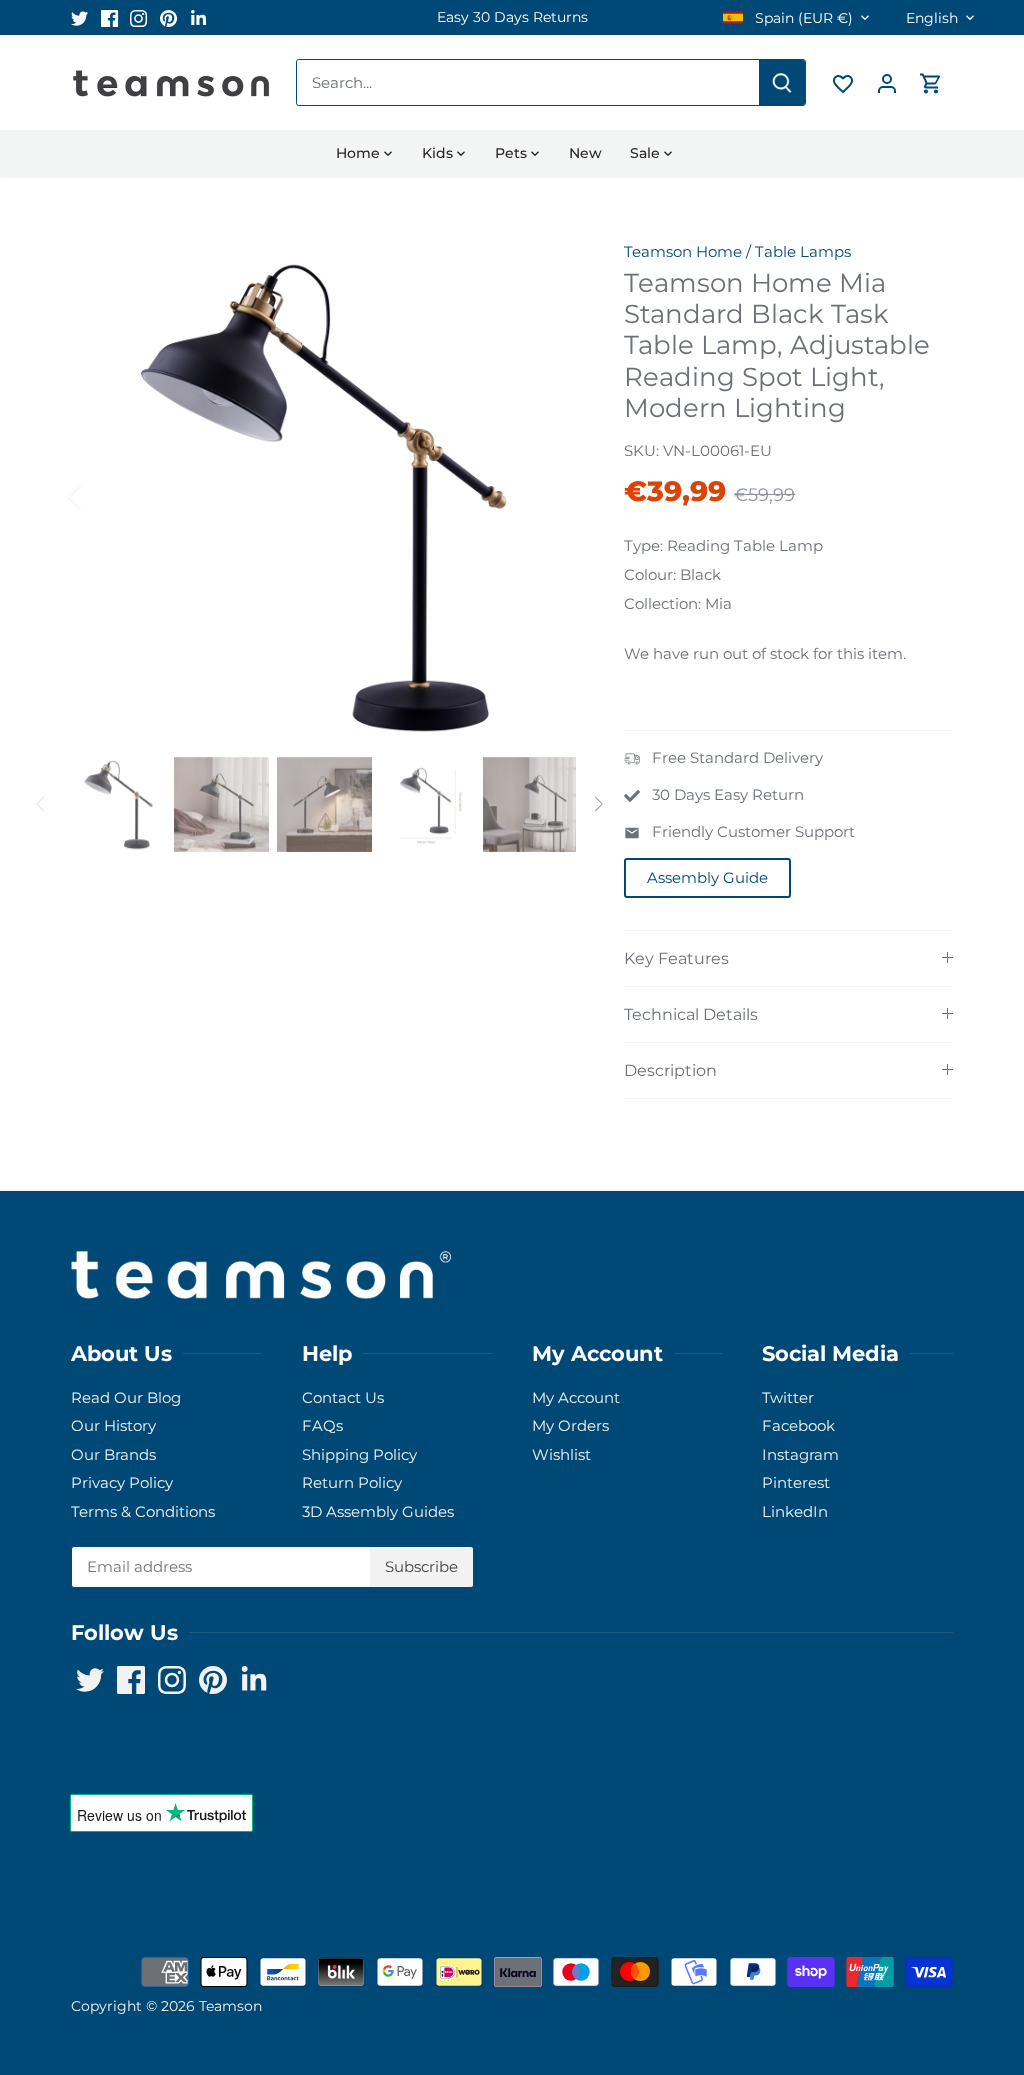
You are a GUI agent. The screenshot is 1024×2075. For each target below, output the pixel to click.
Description (670, 1070)
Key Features (676, 958)
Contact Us (343, 1397)
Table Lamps (803, 251)
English (932, 18)
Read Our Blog (126, 1397)
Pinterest (796, 1482)
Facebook (798, 1425)
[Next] (546, 496)
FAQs (322, 1425)
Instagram (800, 1454)
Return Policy (352, 1482)
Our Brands (113, 1454)
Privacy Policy (122, 1482)
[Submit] (782, 82)
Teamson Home (683, 251)
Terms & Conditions (143, 1511)
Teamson (230, 2006)
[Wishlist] (843, 82)
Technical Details (691, 1014)
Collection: (662, 603)
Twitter (788, 1397)
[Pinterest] (168, 17)
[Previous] (101, 496)
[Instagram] (138, 17)
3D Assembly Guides (378, 1511)
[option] (512, 17)
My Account (576, 1397)
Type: (643, 545)
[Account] (887, 82)
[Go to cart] (931, 82)
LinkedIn (795, 1511)
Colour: (650, 574)
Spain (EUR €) (802, 18)
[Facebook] (109, 17)
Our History (113, 1425)
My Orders (570, 1425)
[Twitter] (79, 17)
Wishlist (561, 1454)
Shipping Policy (359, 1454)
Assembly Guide (707, 877)
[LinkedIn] (198, 17)
